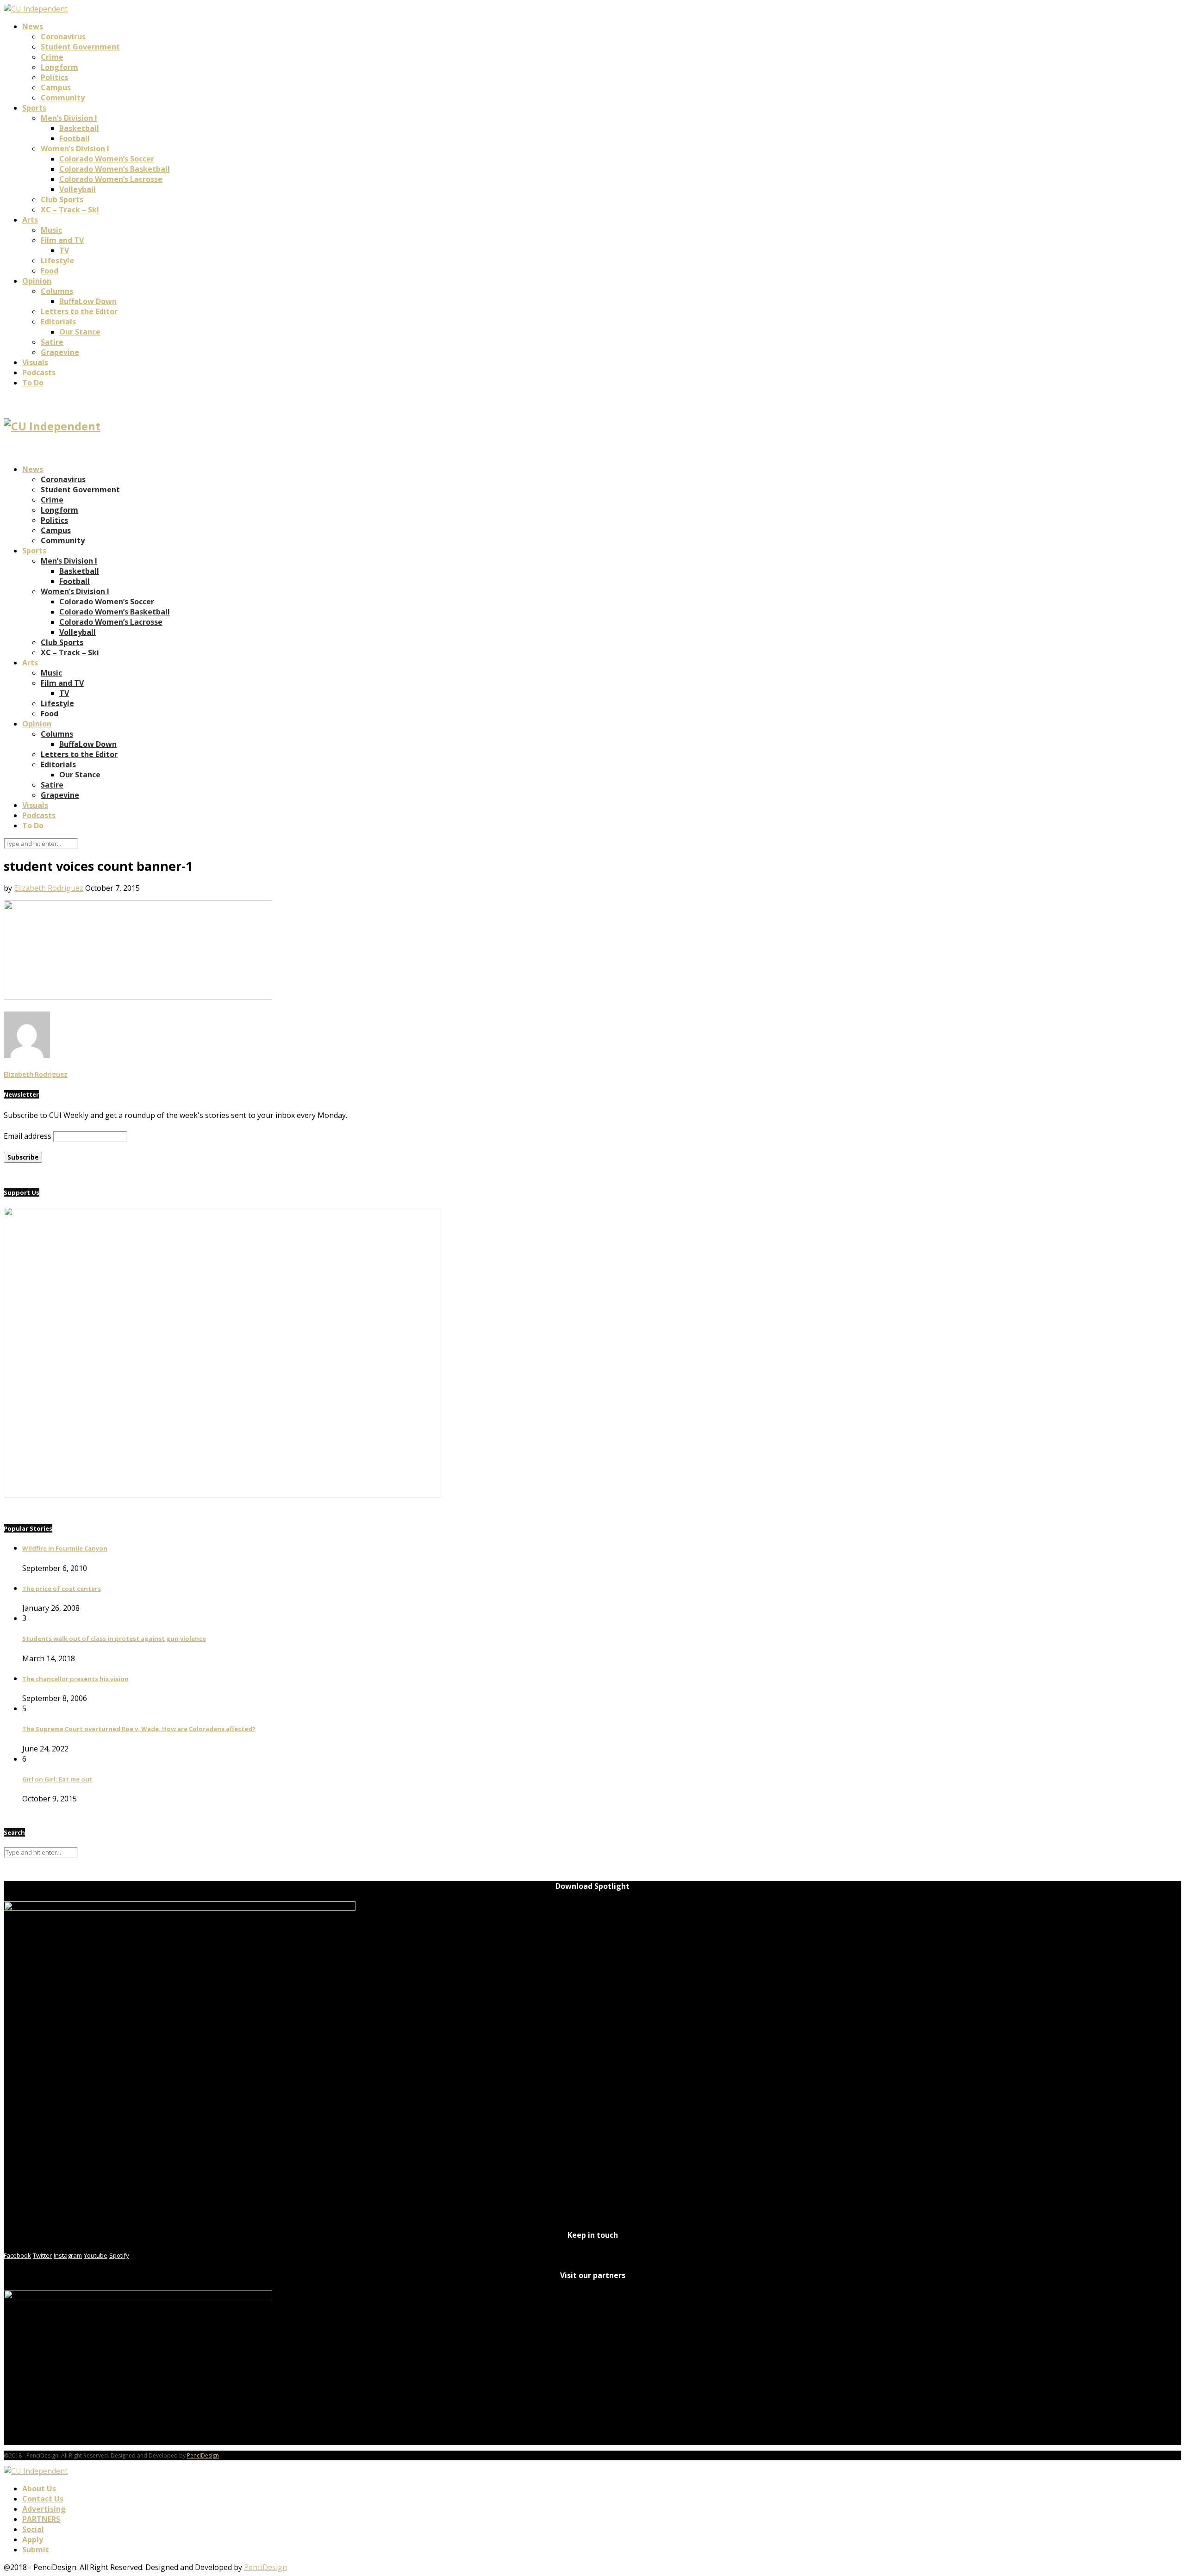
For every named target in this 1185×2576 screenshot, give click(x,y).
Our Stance (80, 332)
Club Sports (62, 199)
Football (75, 138)
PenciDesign (203, 2455)
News (33, 26)
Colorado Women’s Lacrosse (111, 179)
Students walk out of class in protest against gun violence (114, 1639)
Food (50, 271)
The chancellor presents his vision (75, 1679)
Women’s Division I (75, 149)
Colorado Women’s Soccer (107, 159)
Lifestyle (57, 261)
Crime (52, 57)
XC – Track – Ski (70, 210)
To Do (33, 383)
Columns (57, 291)
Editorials (58, 322)
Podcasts (39, 372)
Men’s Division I (69, 118)
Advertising (44, 2509)
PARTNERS (41, 2519)
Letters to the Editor (79, 311)
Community (63, 98)
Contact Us (43, 2499)
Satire (52, 342)
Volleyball (78, 189)
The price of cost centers (62, 1589)
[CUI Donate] (222, 1495)
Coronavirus (63, 37)
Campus (56, 87)
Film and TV (62, 240)
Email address (28, 1136)
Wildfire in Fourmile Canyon (65, 1548)
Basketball (79, 128)
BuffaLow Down (88, 301)
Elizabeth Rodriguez (49, 888)
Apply (33, 2539)
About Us (39, 2489)
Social (33, 2529)
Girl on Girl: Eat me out (57, 1779)
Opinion (37, 281)
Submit (36, 2550)
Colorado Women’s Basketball (115, 169)
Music (51, 230)
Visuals (35, 362)
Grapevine (60, 352)
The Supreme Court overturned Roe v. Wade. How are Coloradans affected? (139, 1729)
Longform (59, 67)
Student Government (80, 47)
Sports (34, 108)
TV (64, 250)
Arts (30, 220)
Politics (54, 77)
